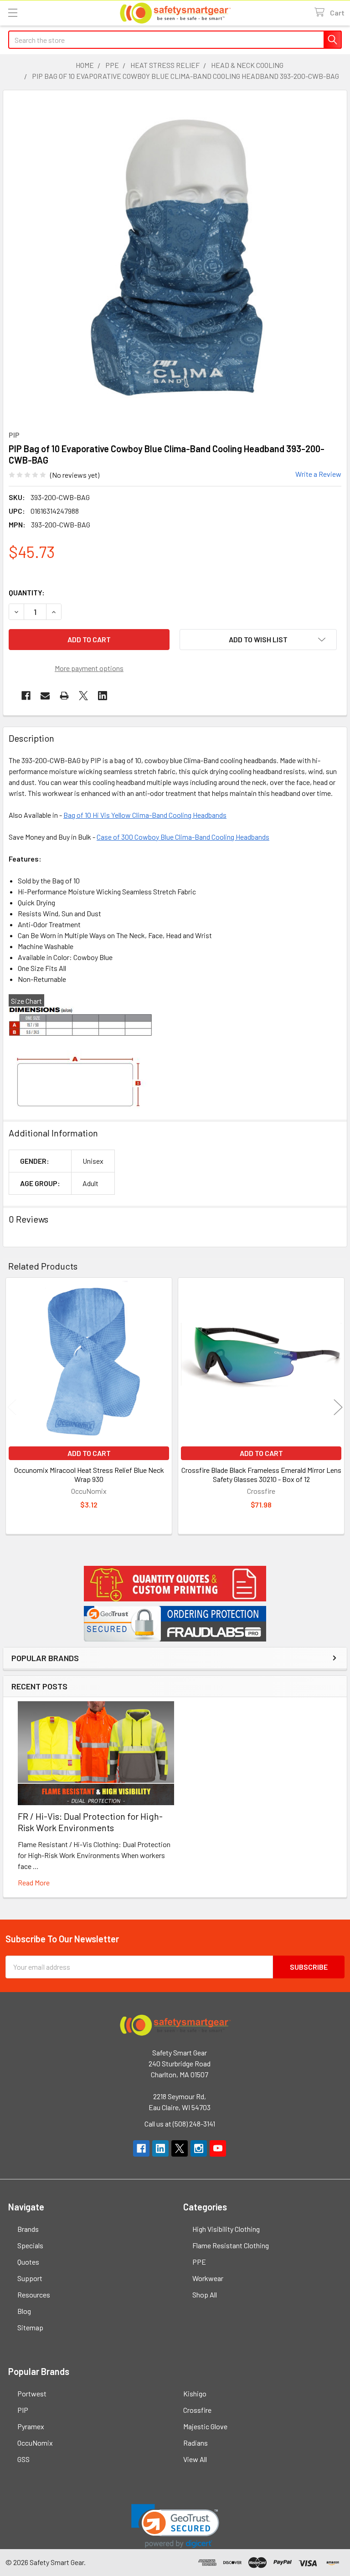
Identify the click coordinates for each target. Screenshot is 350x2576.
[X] (83, 696)
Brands (28, 2229)
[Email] (45, 696)
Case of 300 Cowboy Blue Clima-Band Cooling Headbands (183, 837)
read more (34, 1882)
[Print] (64, 696)
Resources (34, 2295)
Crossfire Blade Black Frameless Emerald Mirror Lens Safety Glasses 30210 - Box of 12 (261, 1474)
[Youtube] (218, 2148)
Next (338, 1407)
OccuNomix (35, 2443)
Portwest (32, 2393)
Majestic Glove (205, 2426)
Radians (196, 2443)
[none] (180, 258)
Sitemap (30, 2327)
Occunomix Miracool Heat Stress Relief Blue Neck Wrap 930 (89, 1474)
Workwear (208, 2278)
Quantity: (27, 592)
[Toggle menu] (13, 13)
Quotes (28, 2262)
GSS (23, 2459)
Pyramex (31, 2426)
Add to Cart (89, 1453)
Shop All (205, 2295)
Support (30, 2278)
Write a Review (318, 474)
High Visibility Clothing (226, 2229)
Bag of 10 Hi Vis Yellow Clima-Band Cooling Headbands (145, 815)
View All (195, 2459)
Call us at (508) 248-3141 (180, 2124)
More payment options (89, 668)
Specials (30, 2245)
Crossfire (197, 2410)
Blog (24, 2311)
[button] (175, 1584)
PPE (199, 2262)
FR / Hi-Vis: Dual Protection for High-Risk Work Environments (90, 1822)
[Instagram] (199, 2148)
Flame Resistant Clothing (231, 2245)
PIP (23, 2410)
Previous (12, 1407)
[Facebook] (26, 696)
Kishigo (195, 2393)
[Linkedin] (103, 696)
